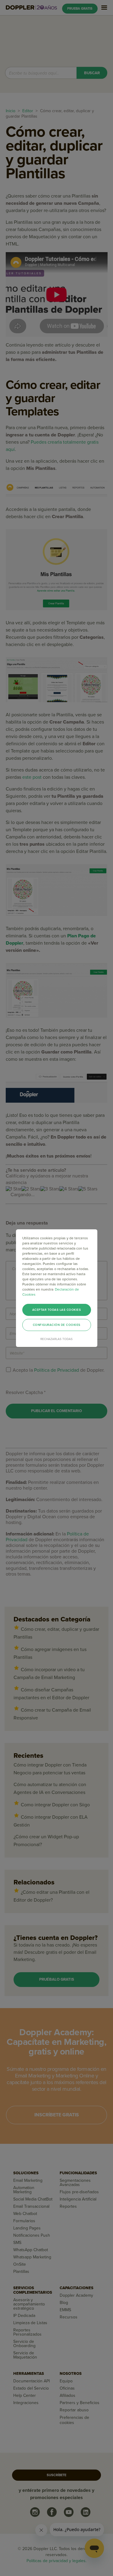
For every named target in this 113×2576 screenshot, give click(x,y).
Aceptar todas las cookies (57, 1310)
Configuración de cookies (57, 1325)
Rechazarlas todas (56, 1339)
